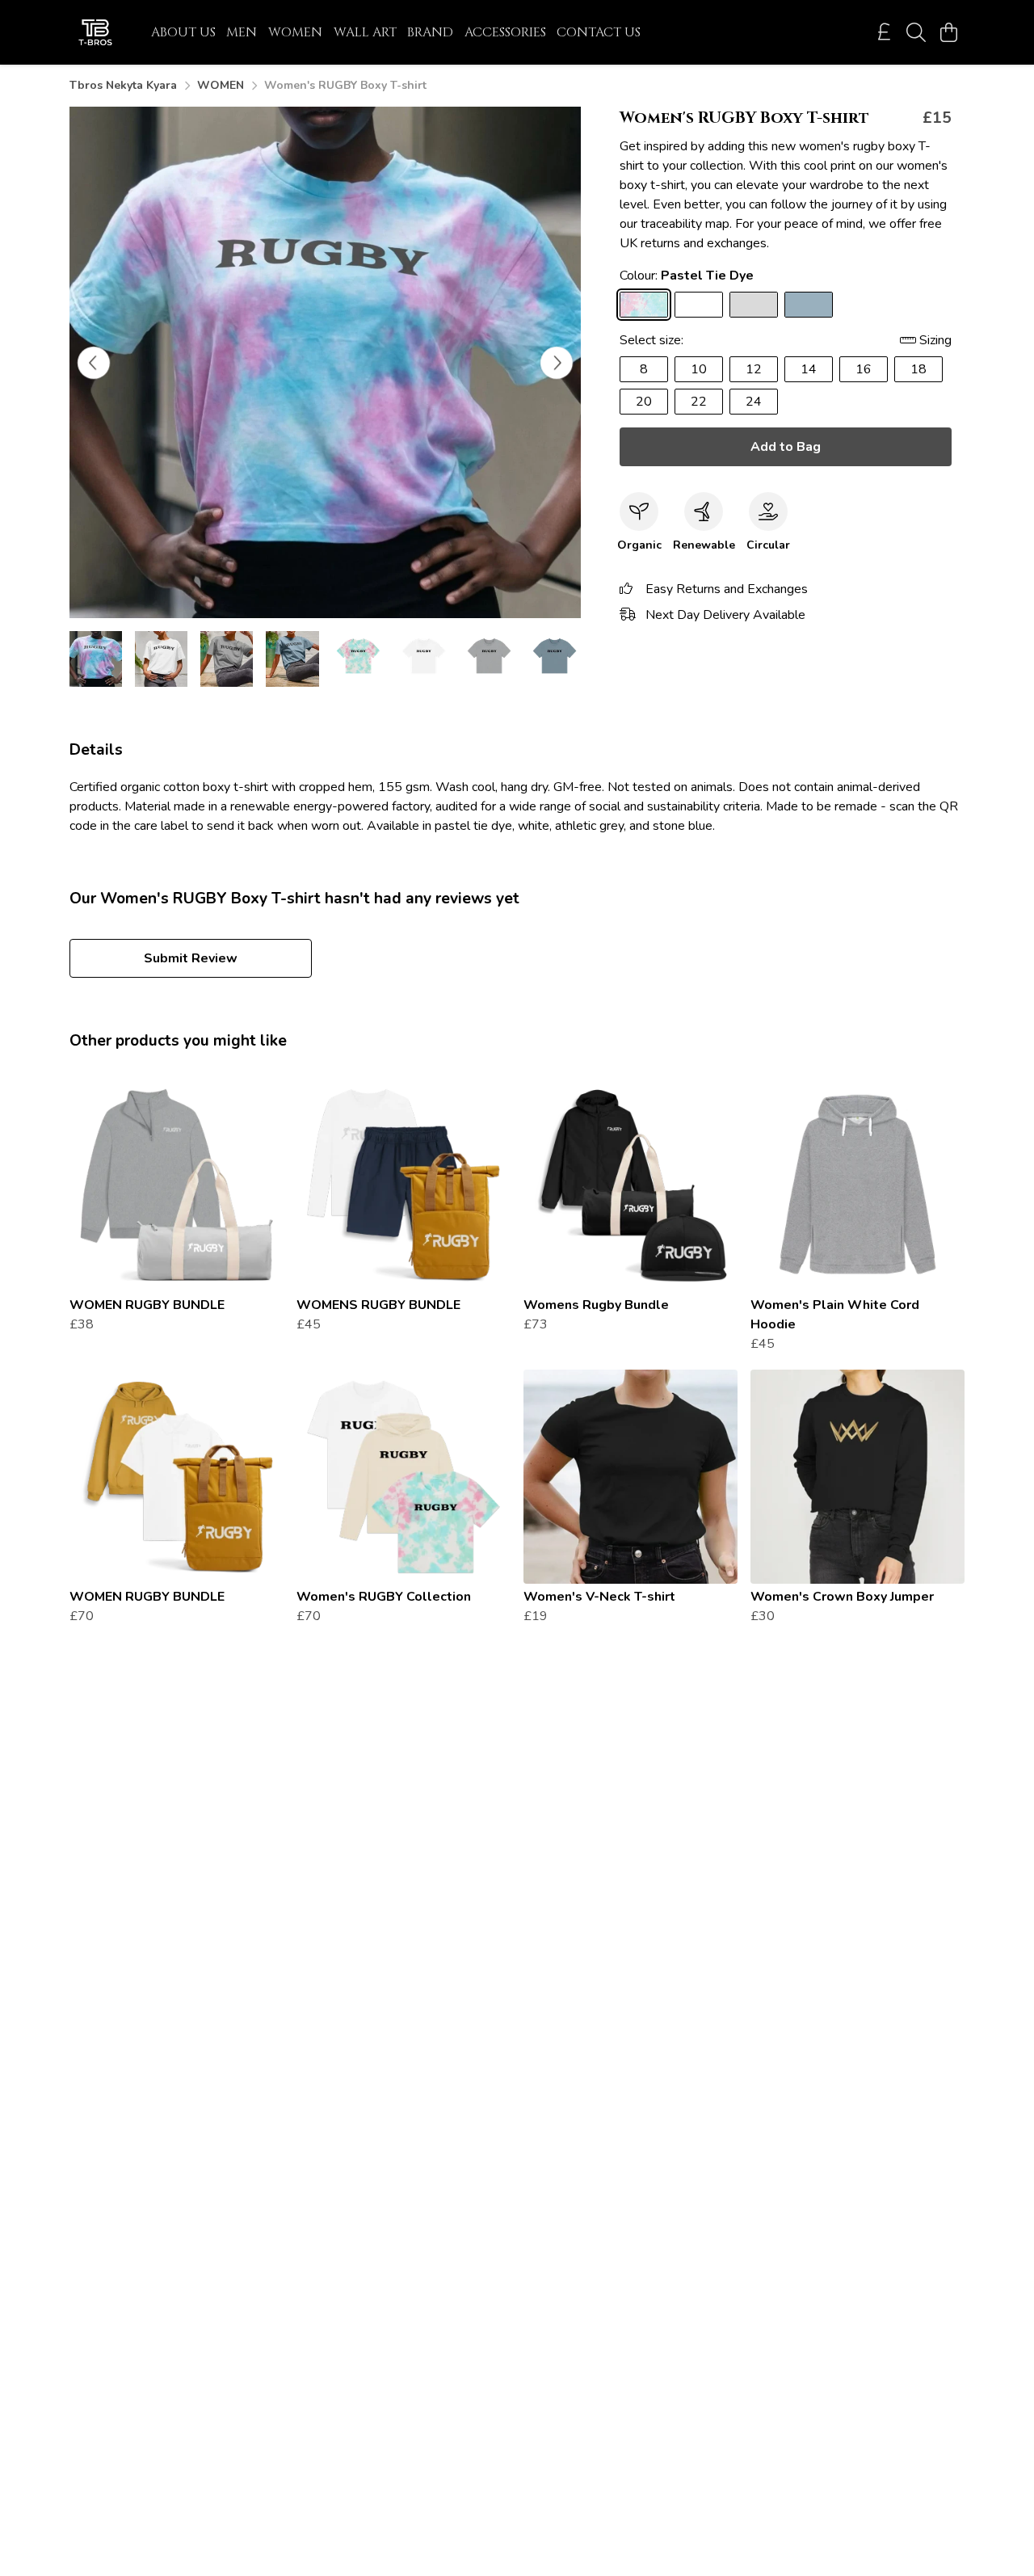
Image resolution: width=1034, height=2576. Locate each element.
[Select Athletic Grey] (754, 305)
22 (699, 402)
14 (809, 369)
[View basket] (948, 32)
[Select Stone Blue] (809, 305)
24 (754, 402)
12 (754, 369)
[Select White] (699, 305)
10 (699, 369)
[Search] (916, 32)
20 (644, 402)
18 (918, 369)
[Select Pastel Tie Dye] (644, 305)
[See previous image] (94, 363)
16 (864, 369)
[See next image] (557, 363)
